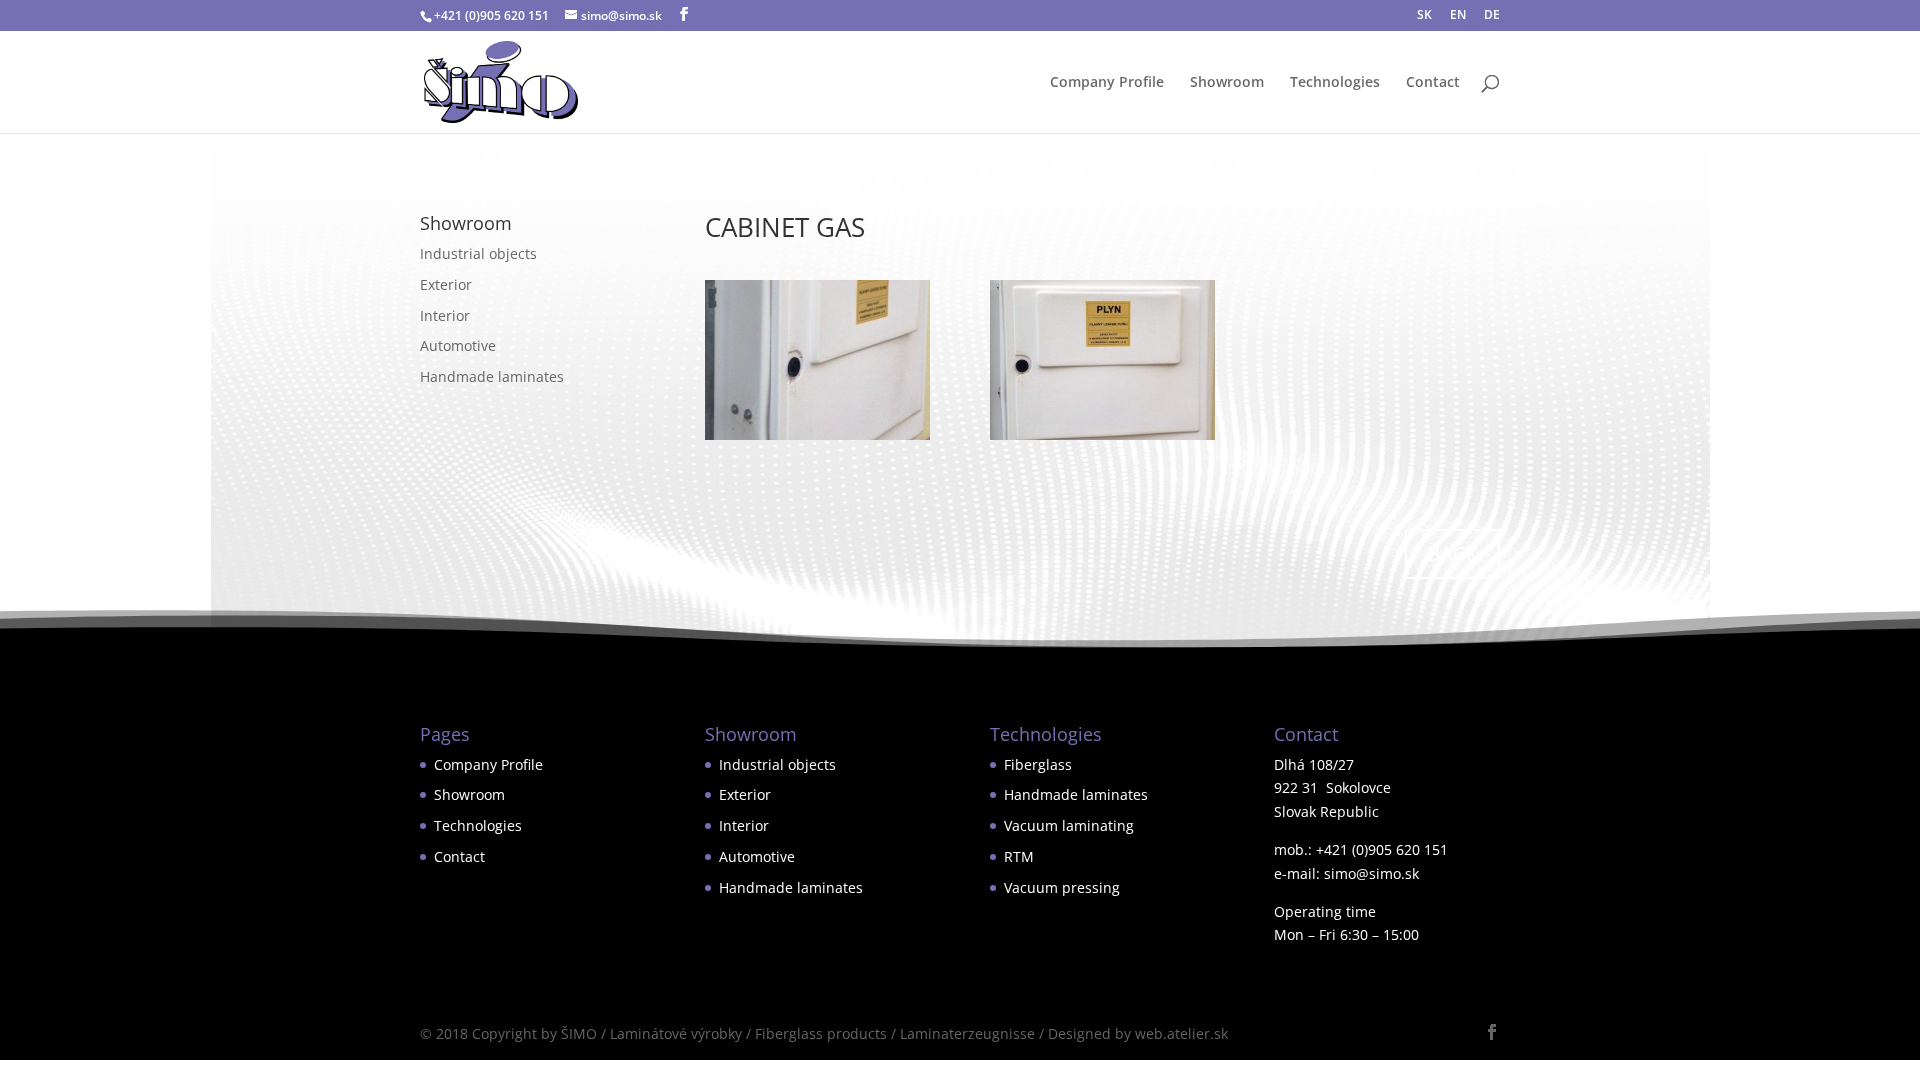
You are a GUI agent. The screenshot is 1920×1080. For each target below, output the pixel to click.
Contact (1433, 83)
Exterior (446, 284)
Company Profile (1107, 83)
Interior (445, 315)
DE (1492, 16)
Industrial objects (478, 253)
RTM (1019, 856)
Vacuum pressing (1062, 887)
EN (1458, 16)
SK (1424, 16)
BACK (1452, 553)
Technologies (1335, 83)
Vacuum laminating (1069, 825)
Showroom (1227, 83)
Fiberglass (1038, 764)
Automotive (458, 345)
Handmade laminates (492, 376)
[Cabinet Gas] (817, 439)
